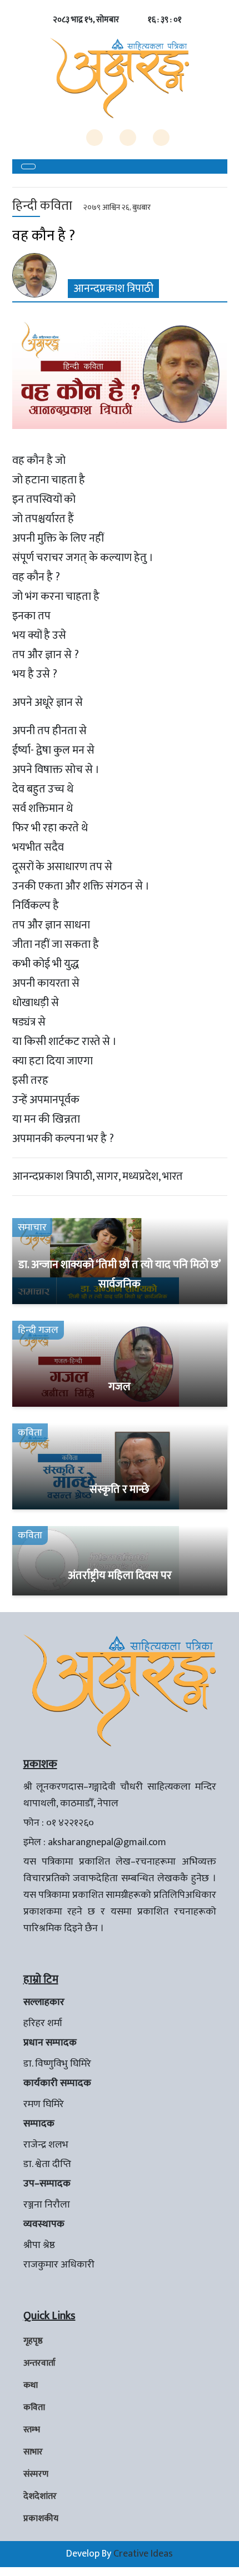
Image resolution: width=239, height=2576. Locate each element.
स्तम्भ (32, 2430)
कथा (31, 2385)
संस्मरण (36, 2474)
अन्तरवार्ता (39, 2363)
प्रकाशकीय (41, 2519)
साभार (33, 2452)
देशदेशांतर (40, 2496)
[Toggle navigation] (28, 166)
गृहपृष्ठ (33, 2341)
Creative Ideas (143, 2554)
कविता (34, 2408)
